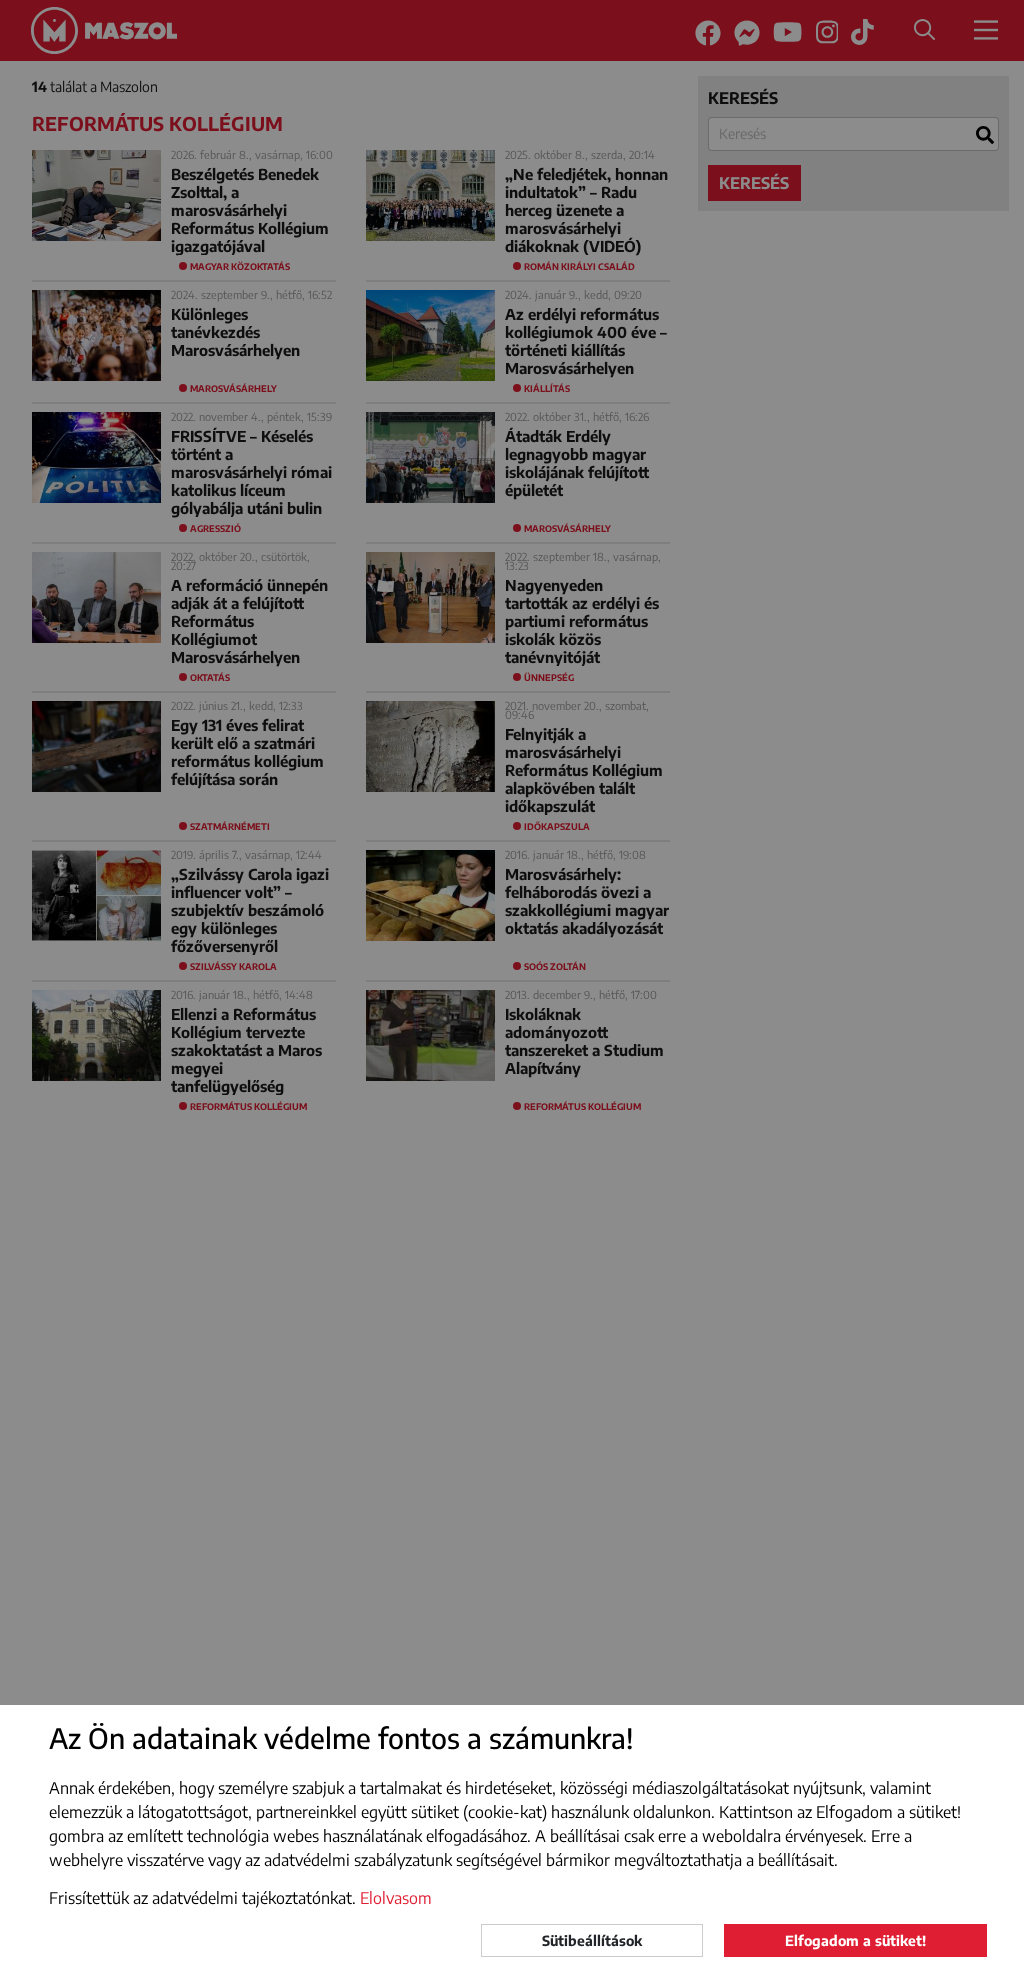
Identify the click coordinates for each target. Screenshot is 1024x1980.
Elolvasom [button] (396, 1898)
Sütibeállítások (592, 1940)
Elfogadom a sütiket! (855, 1940)
